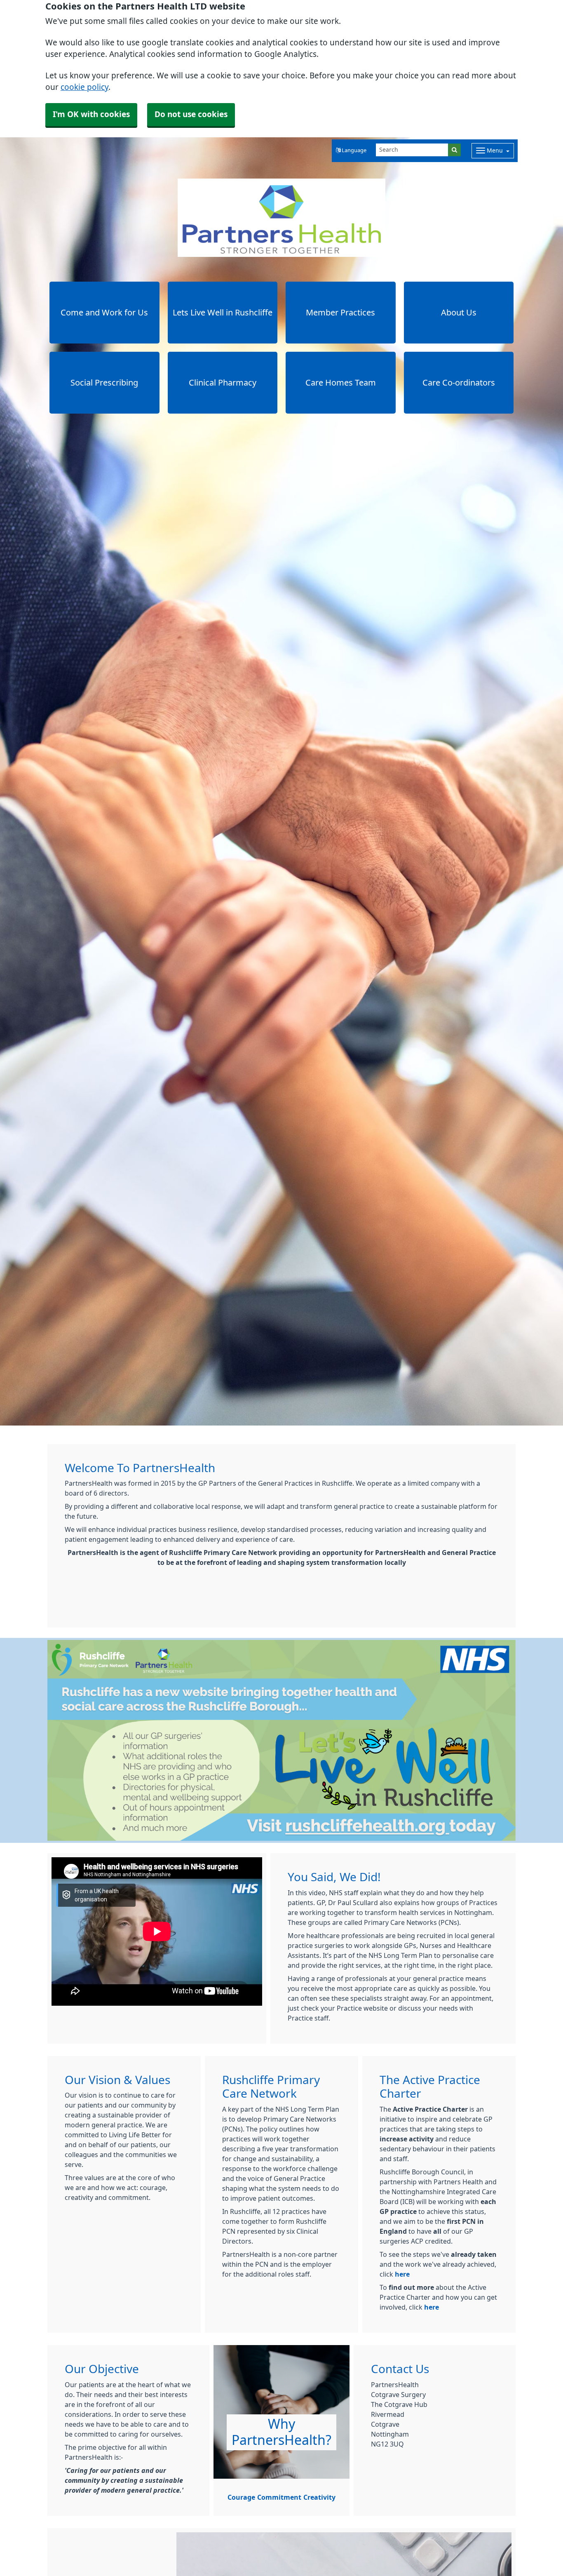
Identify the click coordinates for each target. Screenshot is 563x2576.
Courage (241, 2497)
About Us (459, 313)
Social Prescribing (104, 383)
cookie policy (84, 87)
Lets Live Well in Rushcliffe (223, 313)
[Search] (454, 150)
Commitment (279, 2497)
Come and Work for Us (104, 313)
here (402, 2274)
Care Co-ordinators (459, 383)
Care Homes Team (341, 383)
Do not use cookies (191, 114)
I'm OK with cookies (91, 114)
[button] (351, 151)
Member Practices (340, 313)
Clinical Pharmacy (223, 383)
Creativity (319, 2497)
